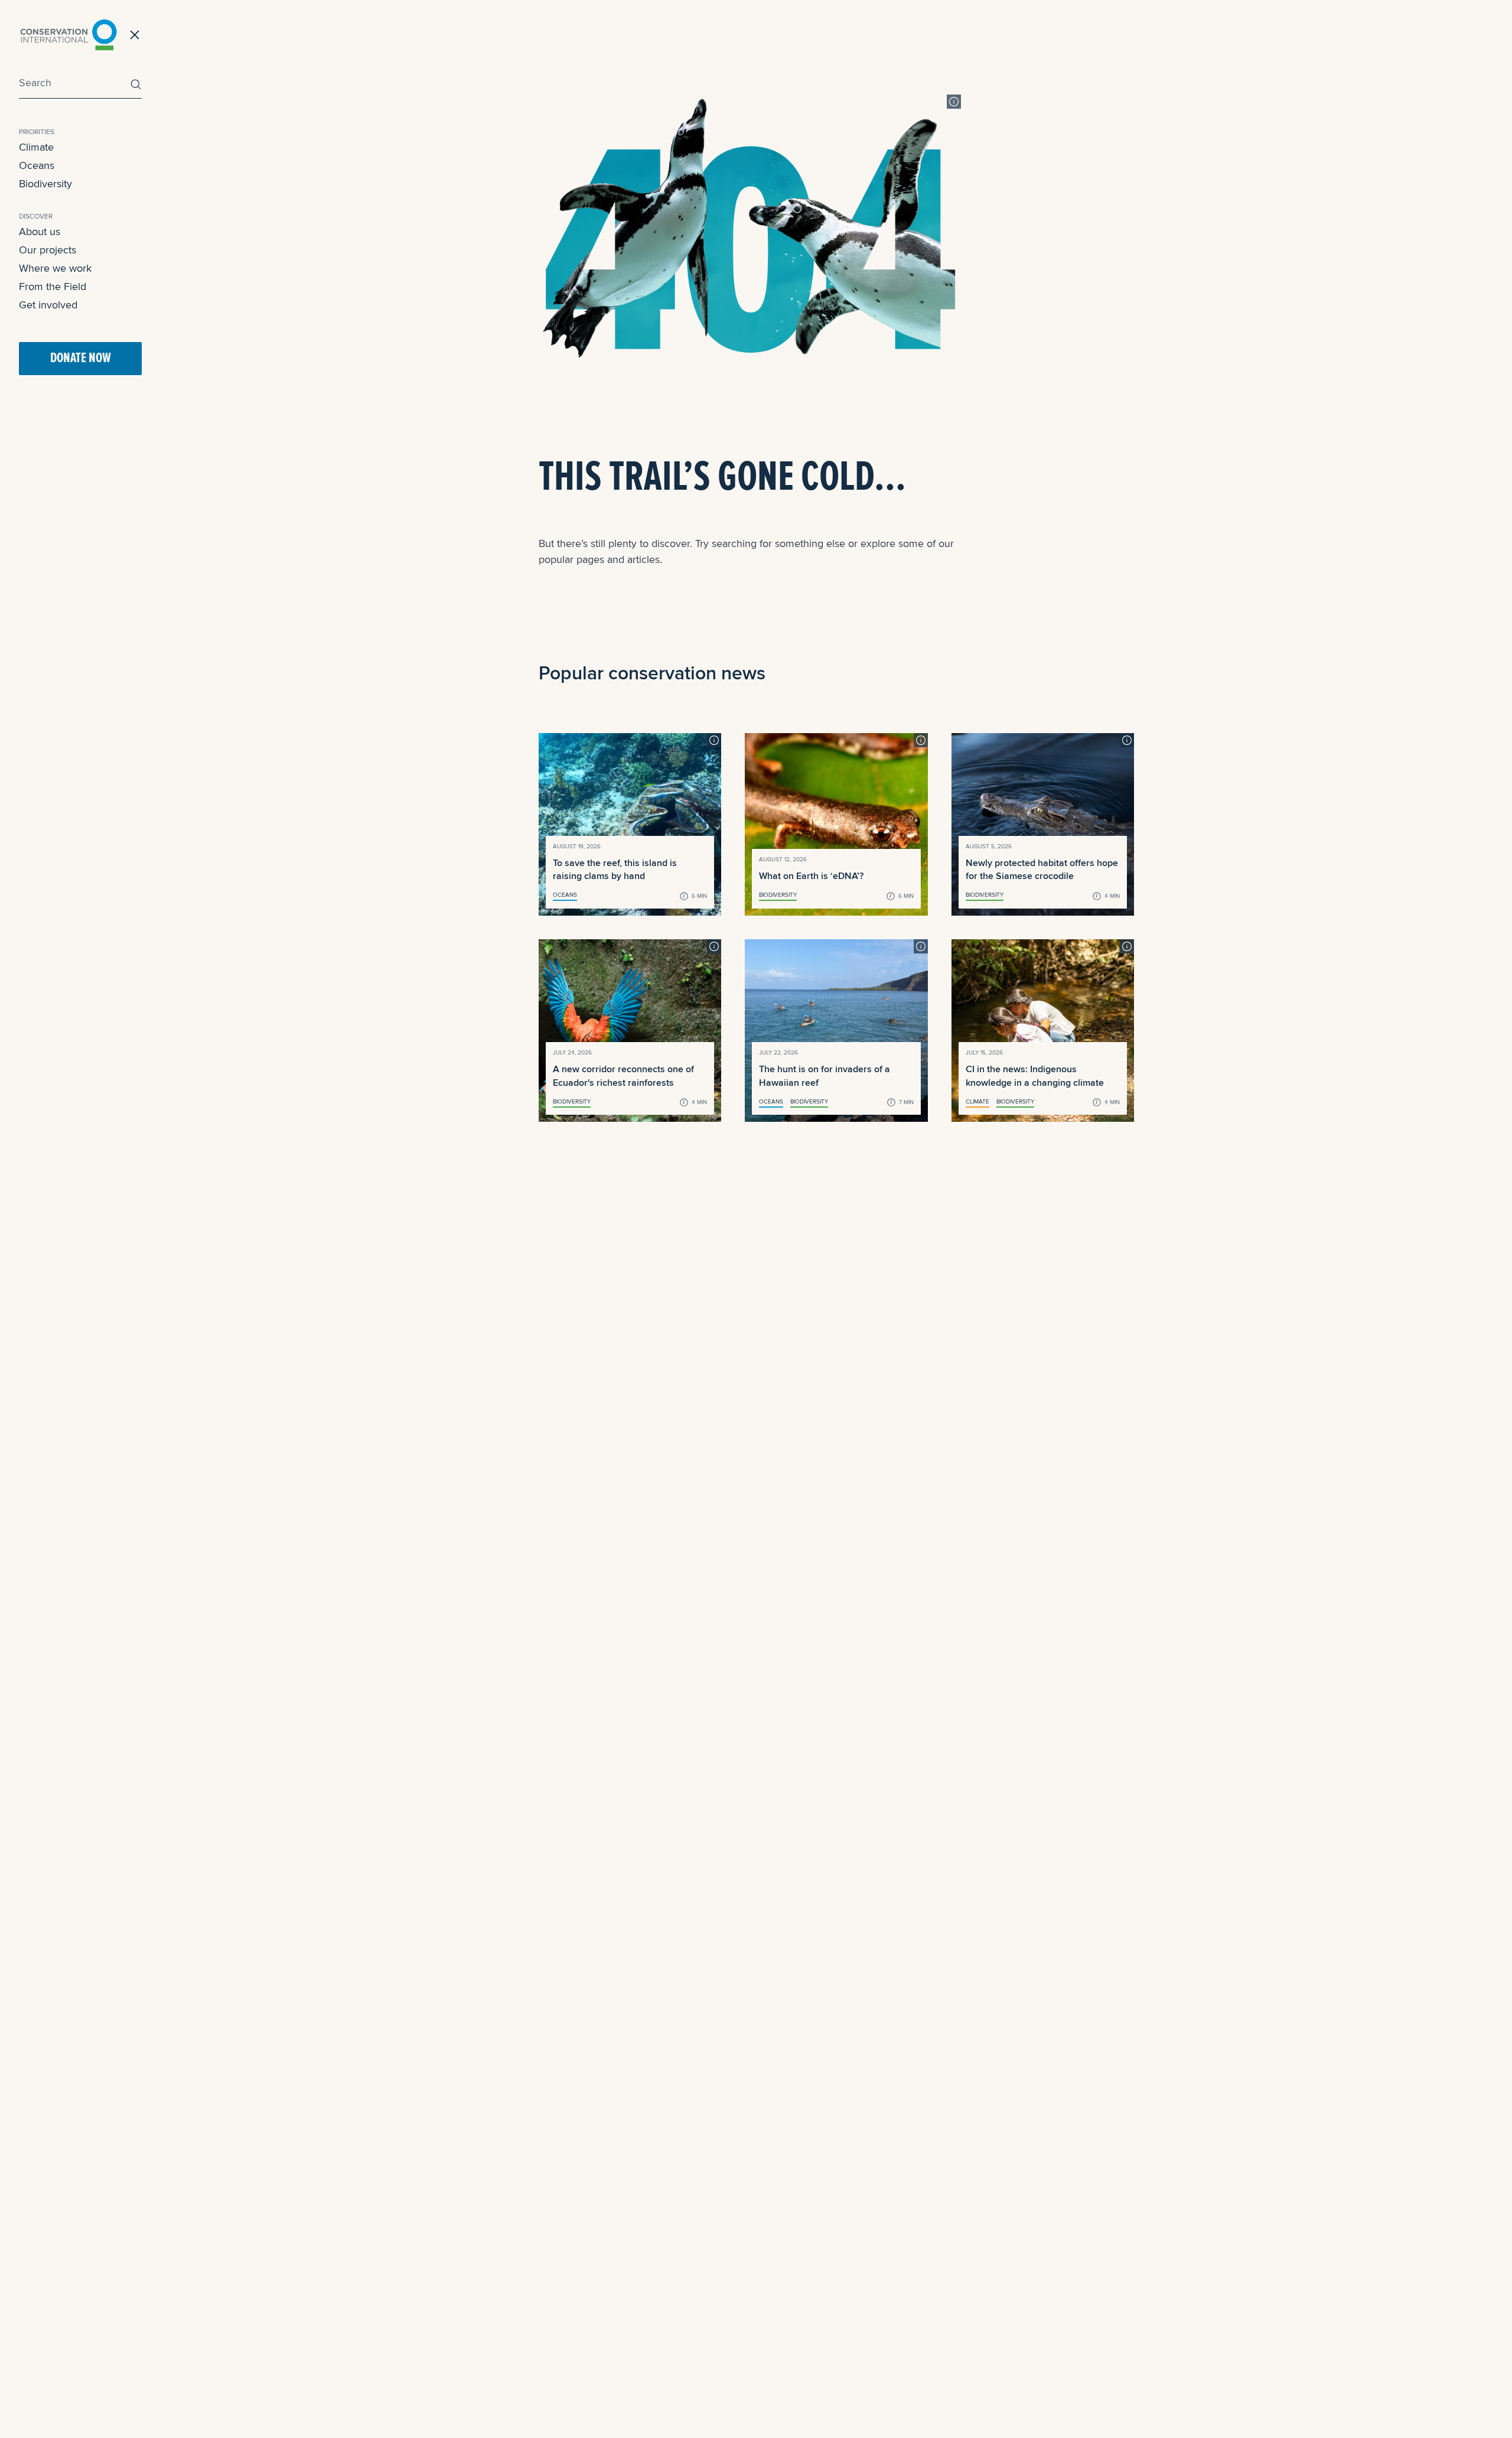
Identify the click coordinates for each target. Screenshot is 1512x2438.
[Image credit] (954, 102)
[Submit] (133, 84)
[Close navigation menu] (135, 35)
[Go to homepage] (69, 35)
